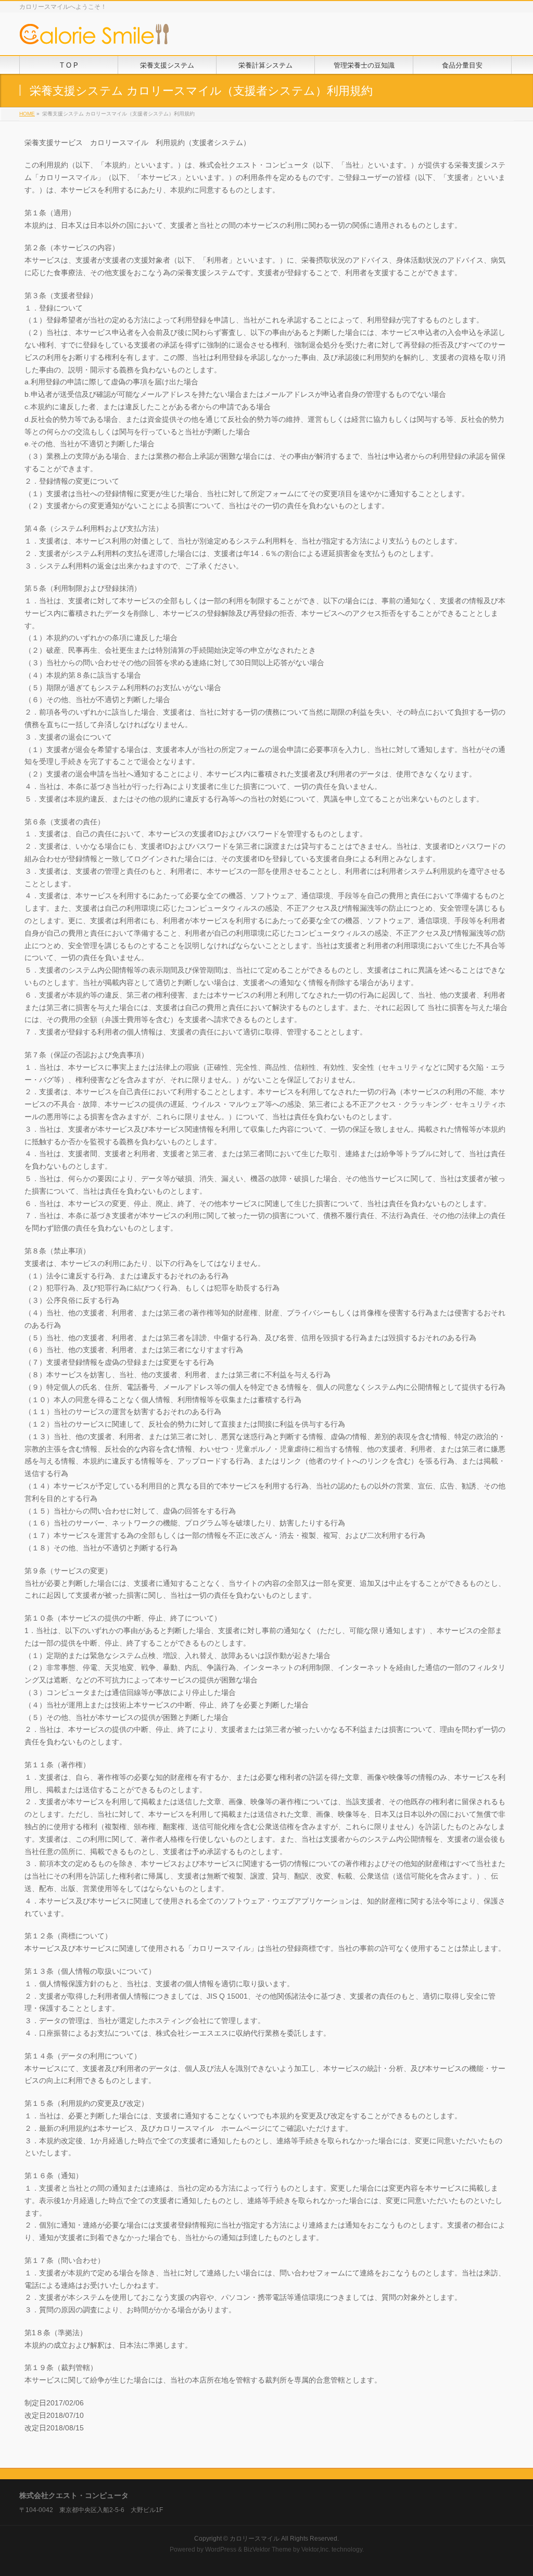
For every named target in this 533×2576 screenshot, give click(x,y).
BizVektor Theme (268, 2549)
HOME (27, 114)
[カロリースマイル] (95, 36)
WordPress (221, 2549)
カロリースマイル (255, 2539)
